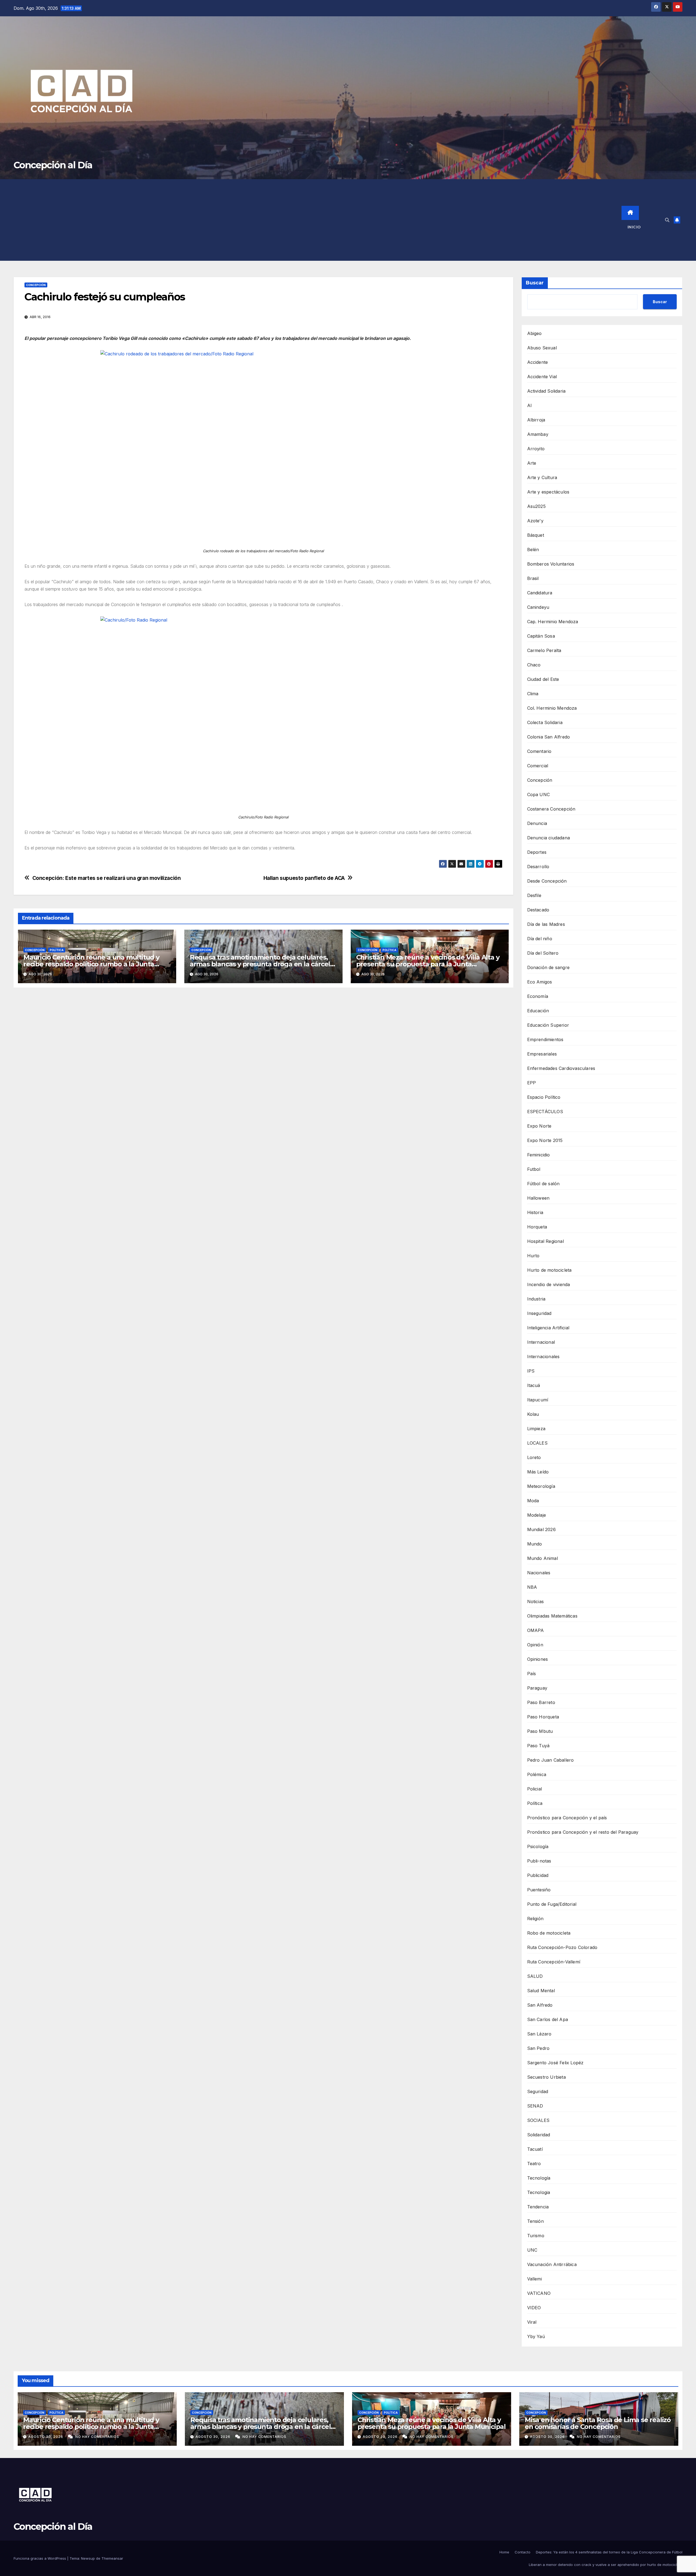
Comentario (539, 751)
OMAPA (536, 1630)
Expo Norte (539, 1126)
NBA (532, 1587)
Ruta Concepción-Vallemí (554, 1962)
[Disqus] (263, 1070)
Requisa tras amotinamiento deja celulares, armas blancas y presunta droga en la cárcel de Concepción (260, 964)
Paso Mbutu (540, 1731)
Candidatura (540, 593)
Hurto (533, 1256)
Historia (535, 1212)
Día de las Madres (546, 924)
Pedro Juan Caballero (551, 1760)
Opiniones (538, 1659)
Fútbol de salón (543, 1184)
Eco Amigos (540, 982)
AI (529, 405)
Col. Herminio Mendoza (552, 708)
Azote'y (535, 521)
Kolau (533, 1414)
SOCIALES (538, 2120)
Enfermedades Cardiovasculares (561, 1068)
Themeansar (112, 2558)
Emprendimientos (545, 1039)
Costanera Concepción (551, 809)
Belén (533, 550)
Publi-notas (539, 1861)
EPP (532, 1083)
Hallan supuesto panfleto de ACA (304, 878)
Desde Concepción (547, 881)
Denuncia (537, 823)
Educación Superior (548, 1025)
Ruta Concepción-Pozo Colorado (562, 1947)
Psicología (538, 1846)
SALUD (535, 1976)
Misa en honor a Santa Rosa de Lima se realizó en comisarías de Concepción (598, 2423)
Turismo (536, 2236)
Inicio (634, 227)
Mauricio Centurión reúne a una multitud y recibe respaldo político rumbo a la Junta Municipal (91, 964)
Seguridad (538, 2091)
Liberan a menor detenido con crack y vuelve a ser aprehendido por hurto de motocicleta (606, 2565)
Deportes (537, 852)
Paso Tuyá (538, 1746)
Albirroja (536, 420)
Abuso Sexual (542, 348)
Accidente (538, 362)
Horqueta (537, 1227)
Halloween (538, 1198)
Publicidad (538, 1875)
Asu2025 (536, 506)
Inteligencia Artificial (548, 1328)
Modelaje (537, 1515)
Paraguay (537, 1688)
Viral (532, 2322)
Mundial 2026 (541, 1529)
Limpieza (536, 1429)
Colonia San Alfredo (549, 737)
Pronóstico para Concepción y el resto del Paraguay (583, 1832)
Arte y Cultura (542, 477)
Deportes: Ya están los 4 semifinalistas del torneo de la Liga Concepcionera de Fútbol (609, 2552)
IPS (531, 1371)
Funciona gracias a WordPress (40, 2558)
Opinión (535, 1645)
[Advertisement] (318, 220)
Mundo (535, 1544)
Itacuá (534, 1385)
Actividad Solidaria (546, 391)
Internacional (541, 1342)
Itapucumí (538, 1400)
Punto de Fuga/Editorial (552, 1904)
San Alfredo (540, 2005)
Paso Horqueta (543, 1717)
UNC (532, 2250)
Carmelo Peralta (544, 650)
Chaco (534, 665)
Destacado (538, 910)
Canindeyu (538, 607)
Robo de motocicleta (549, 1933)
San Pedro (538, 2048)
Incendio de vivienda (549, 1284)
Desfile (534, 895)
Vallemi (535, 2279)
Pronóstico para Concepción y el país (567, 1818)
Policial (535, 1789)
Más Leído (538, 1472)
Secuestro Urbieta (546, 2077)
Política (57, 950)
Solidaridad (539, 2135)
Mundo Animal (543, 1558)
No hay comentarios (97, 2437)
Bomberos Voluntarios (551, 564)
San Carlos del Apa (548, 2019)
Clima (533, 694)
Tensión (535, 2221)
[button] (667, 220)
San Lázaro (539, 2034)
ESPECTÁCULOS (545, 1112)
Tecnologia (539, 2192)
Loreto (534, 1457)
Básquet (536, 535)
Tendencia (538, 2207)
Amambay (538, 434)
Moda (533, 1501)
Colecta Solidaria (545, 722)
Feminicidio (539, 1155)
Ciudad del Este (543, 679)
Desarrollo (538, 867)
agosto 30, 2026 (46, 2437)
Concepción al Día (53, 165)
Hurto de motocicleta (549, 1270)
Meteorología (541, 1486)
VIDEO (534, 2308)
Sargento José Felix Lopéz (555, 2063)
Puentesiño (539, 1890)
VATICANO (539, 2293)
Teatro (534, 2164)
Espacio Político (544, 1097)
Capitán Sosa (541, 636)
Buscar (535, 283)
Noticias (536, 1602)
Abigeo (535, 333)
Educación (538, 1011)
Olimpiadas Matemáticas (552, 1616)
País (532, 1674)
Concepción (36, 285)
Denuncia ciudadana (549, 838)
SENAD (535, 2106)
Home (504, 2552)
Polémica (537, 1774)
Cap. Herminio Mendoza (553, 622)
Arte (532, 463)
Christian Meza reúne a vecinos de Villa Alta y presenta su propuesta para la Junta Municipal (428, 964)
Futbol (534, 1169)
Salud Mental (541, 1991)
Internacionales (543, 1357)
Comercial (538, 766)
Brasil (533, 578)
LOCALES (537, 1443)
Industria (536, 1299)
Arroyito (536, 449)
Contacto (523, 2552)
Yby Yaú (536, 2336)
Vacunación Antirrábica (552, 2264)
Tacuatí (535, 2149)
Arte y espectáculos (548, 492)
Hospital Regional (546, 1241)
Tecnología (539, 2178)
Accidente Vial (542, 377)
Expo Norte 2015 (545, 1140)
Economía (538, 996)
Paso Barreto (541, 1702)
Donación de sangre (549, 967)
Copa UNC (539, 794)
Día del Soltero (543, 953)
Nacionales (539, 1573)
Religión (535, 1919)
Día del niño (540, 939)
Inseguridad (539, 1313)
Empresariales (542, 1054)
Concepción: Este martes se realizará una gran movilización (107, 878)
